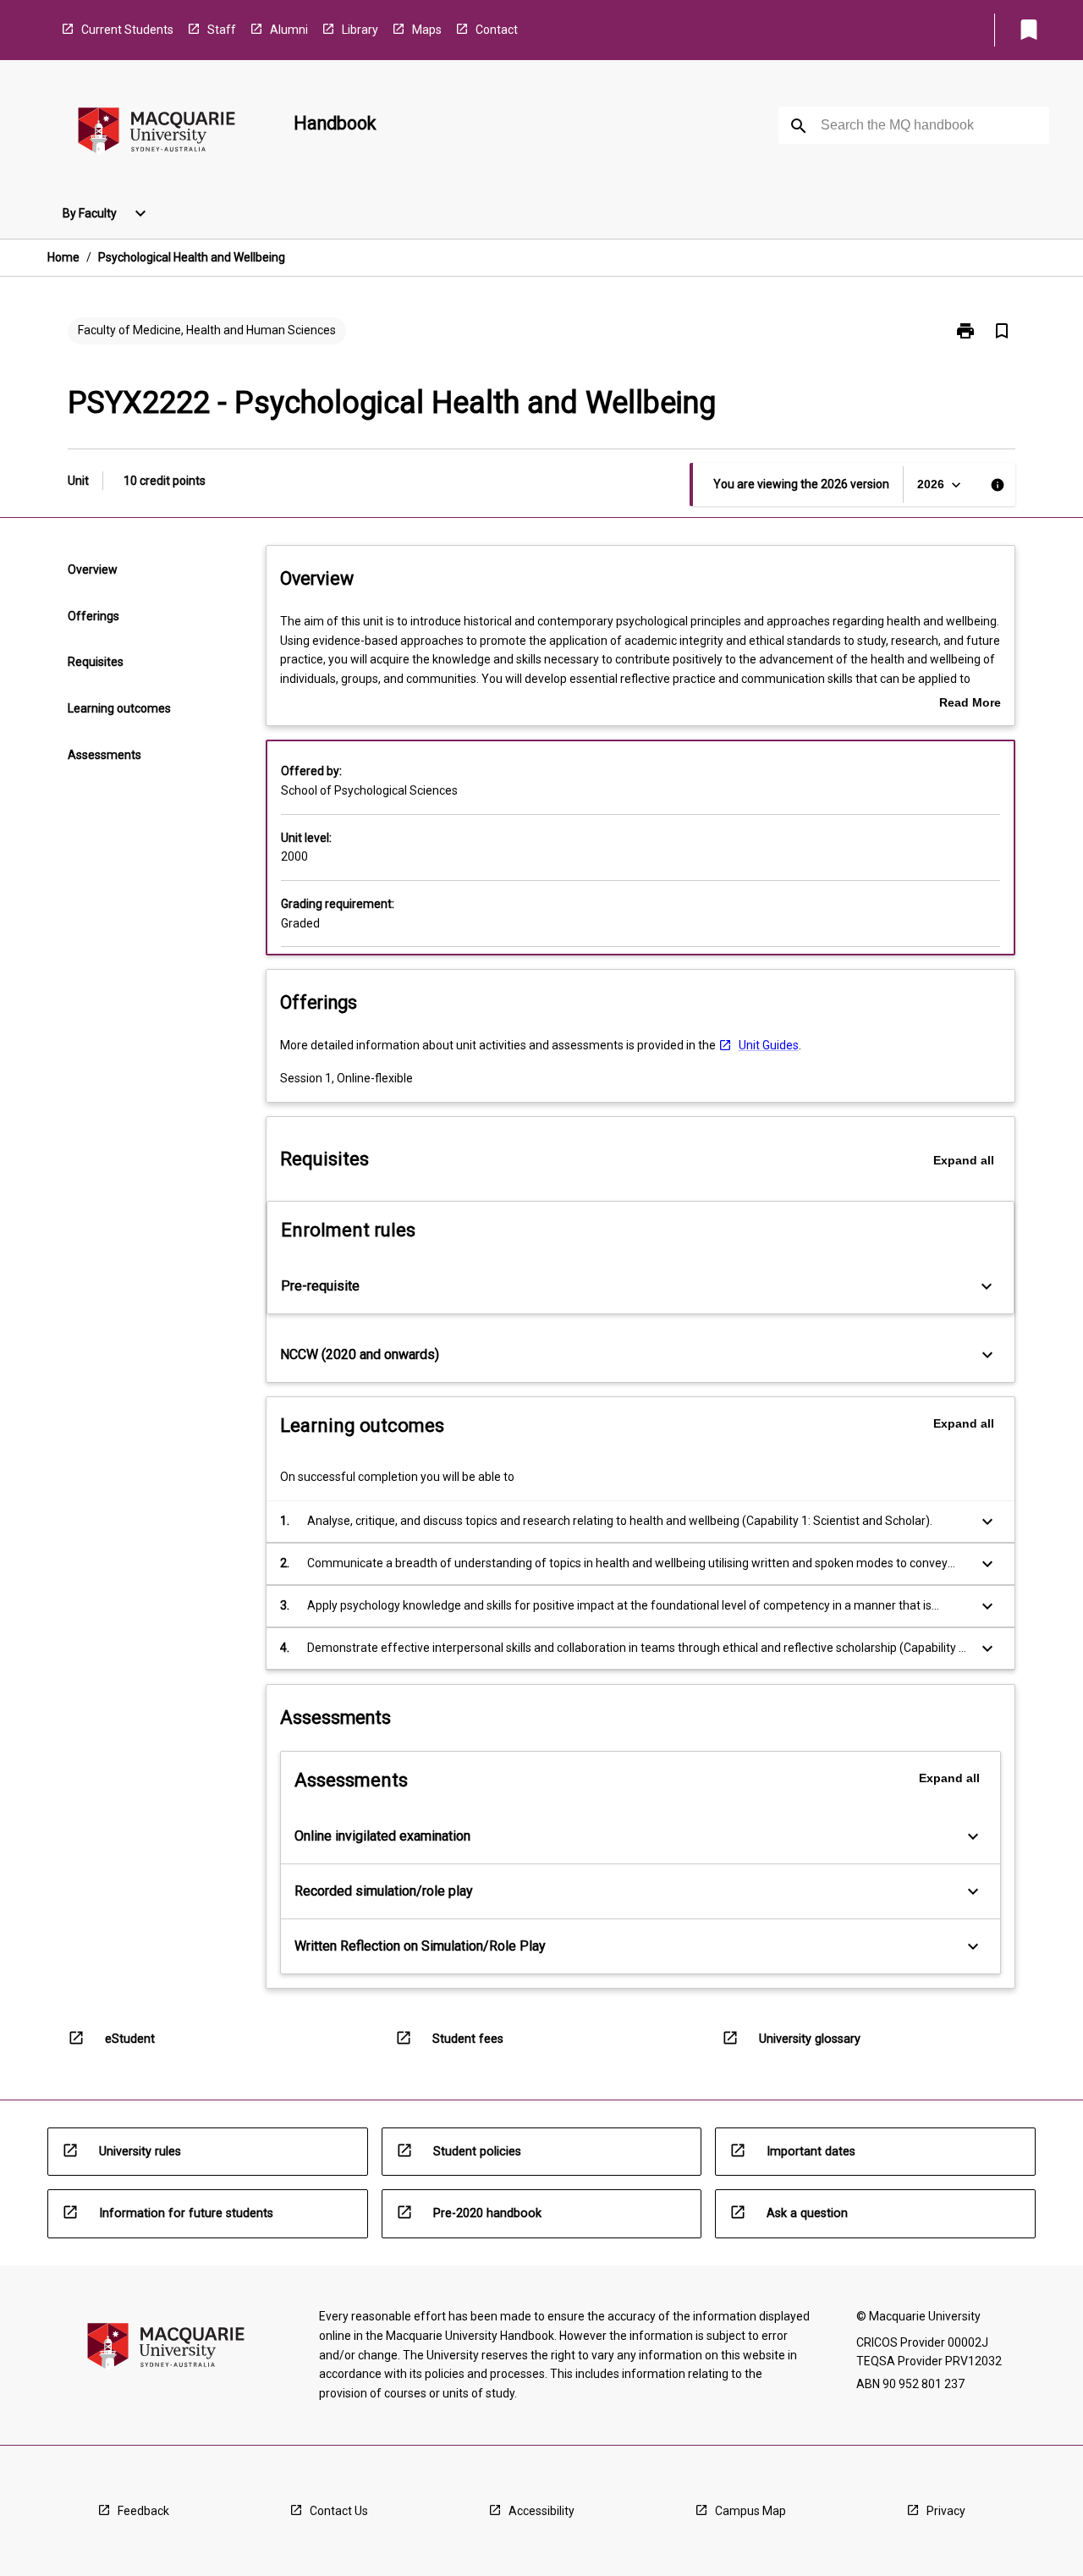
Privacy (946, 2511)
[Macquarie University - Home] (157, 133)
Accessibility (541, 2511)
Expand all (964, 1160)
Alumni (289, 30)
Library (360, 30)
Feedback (143, 2511)
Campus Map (750, 2511)
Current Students (127, 30)
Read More (970, 704)
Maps (427, 30)
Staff (222, 30)
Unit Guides (769, 1045)
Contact (497, 30)
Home (63, 257)
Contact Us (339, 2511)
